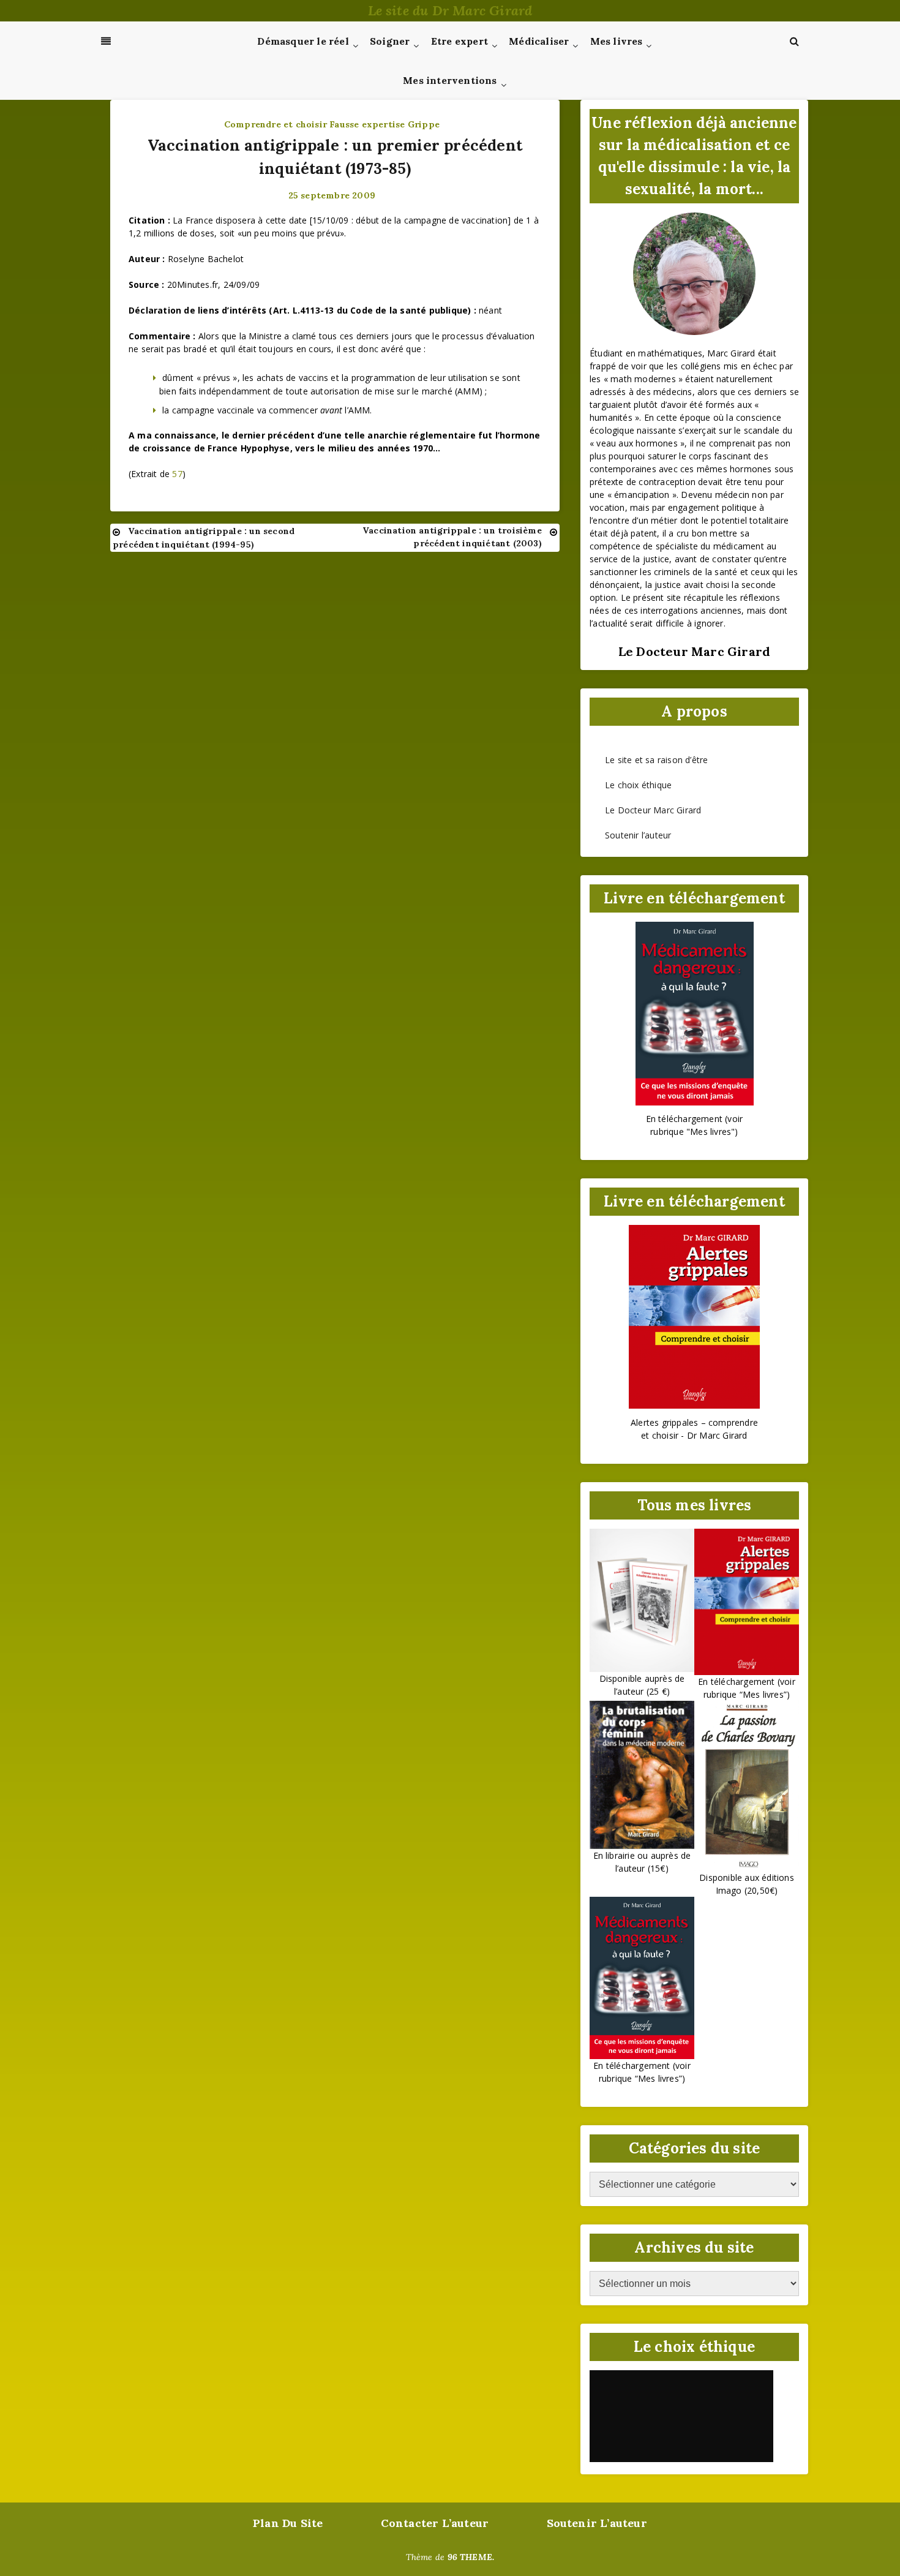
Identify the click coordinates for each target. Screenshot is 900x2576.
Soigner (390, 41)
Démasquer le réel (303, 41)
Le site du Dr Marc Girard (450, 10)
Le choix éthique (638, 785)
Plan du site (288, 2523)
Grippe (424, 124)
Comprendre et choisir (276, 124)
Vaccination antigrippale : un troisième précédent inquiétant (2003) (452, 537)
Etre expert (459, 41)
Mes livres (617, 41)
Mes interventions (450, 80)
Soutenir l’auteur (638, 835)
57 (177, 474)
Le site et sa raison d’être (656, 760)
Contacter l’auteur (435, 2523)
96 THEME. (471, 2557)
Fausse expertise (367, 124)
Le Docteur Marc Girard (653, 810)
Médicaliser (539, 41)
